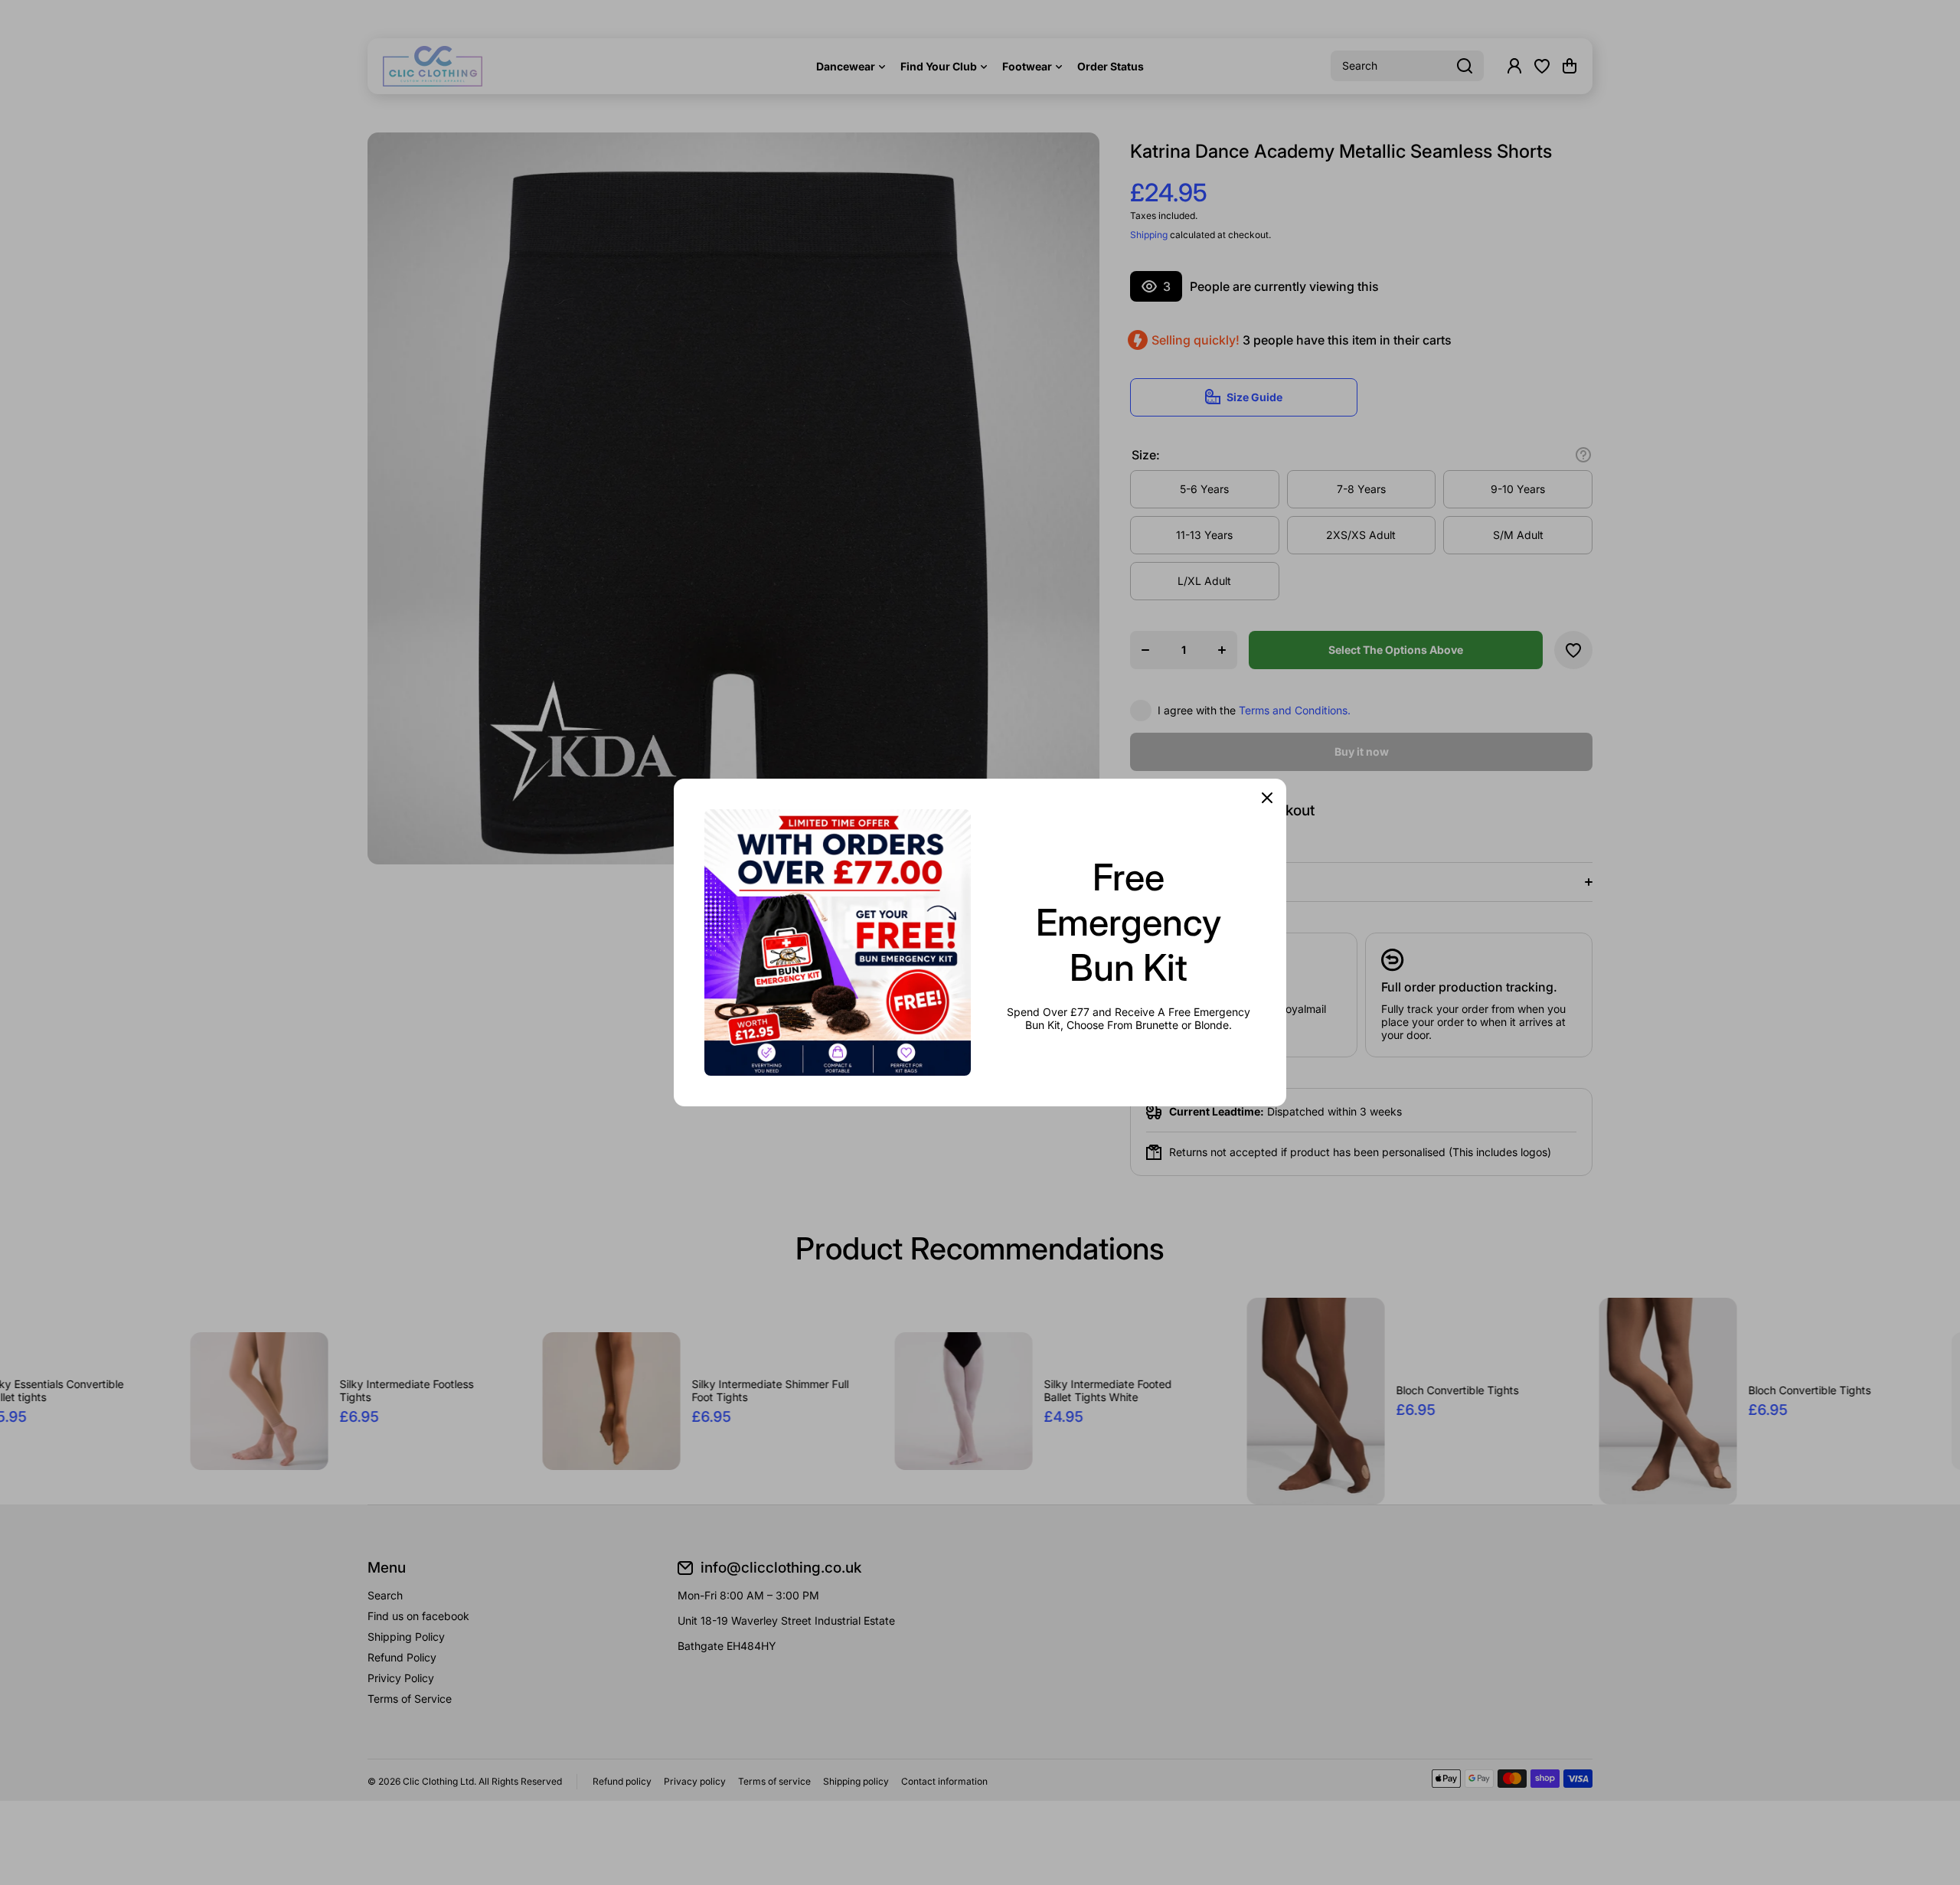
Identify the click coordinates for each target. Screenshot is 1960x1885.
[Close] (1267, 798)
